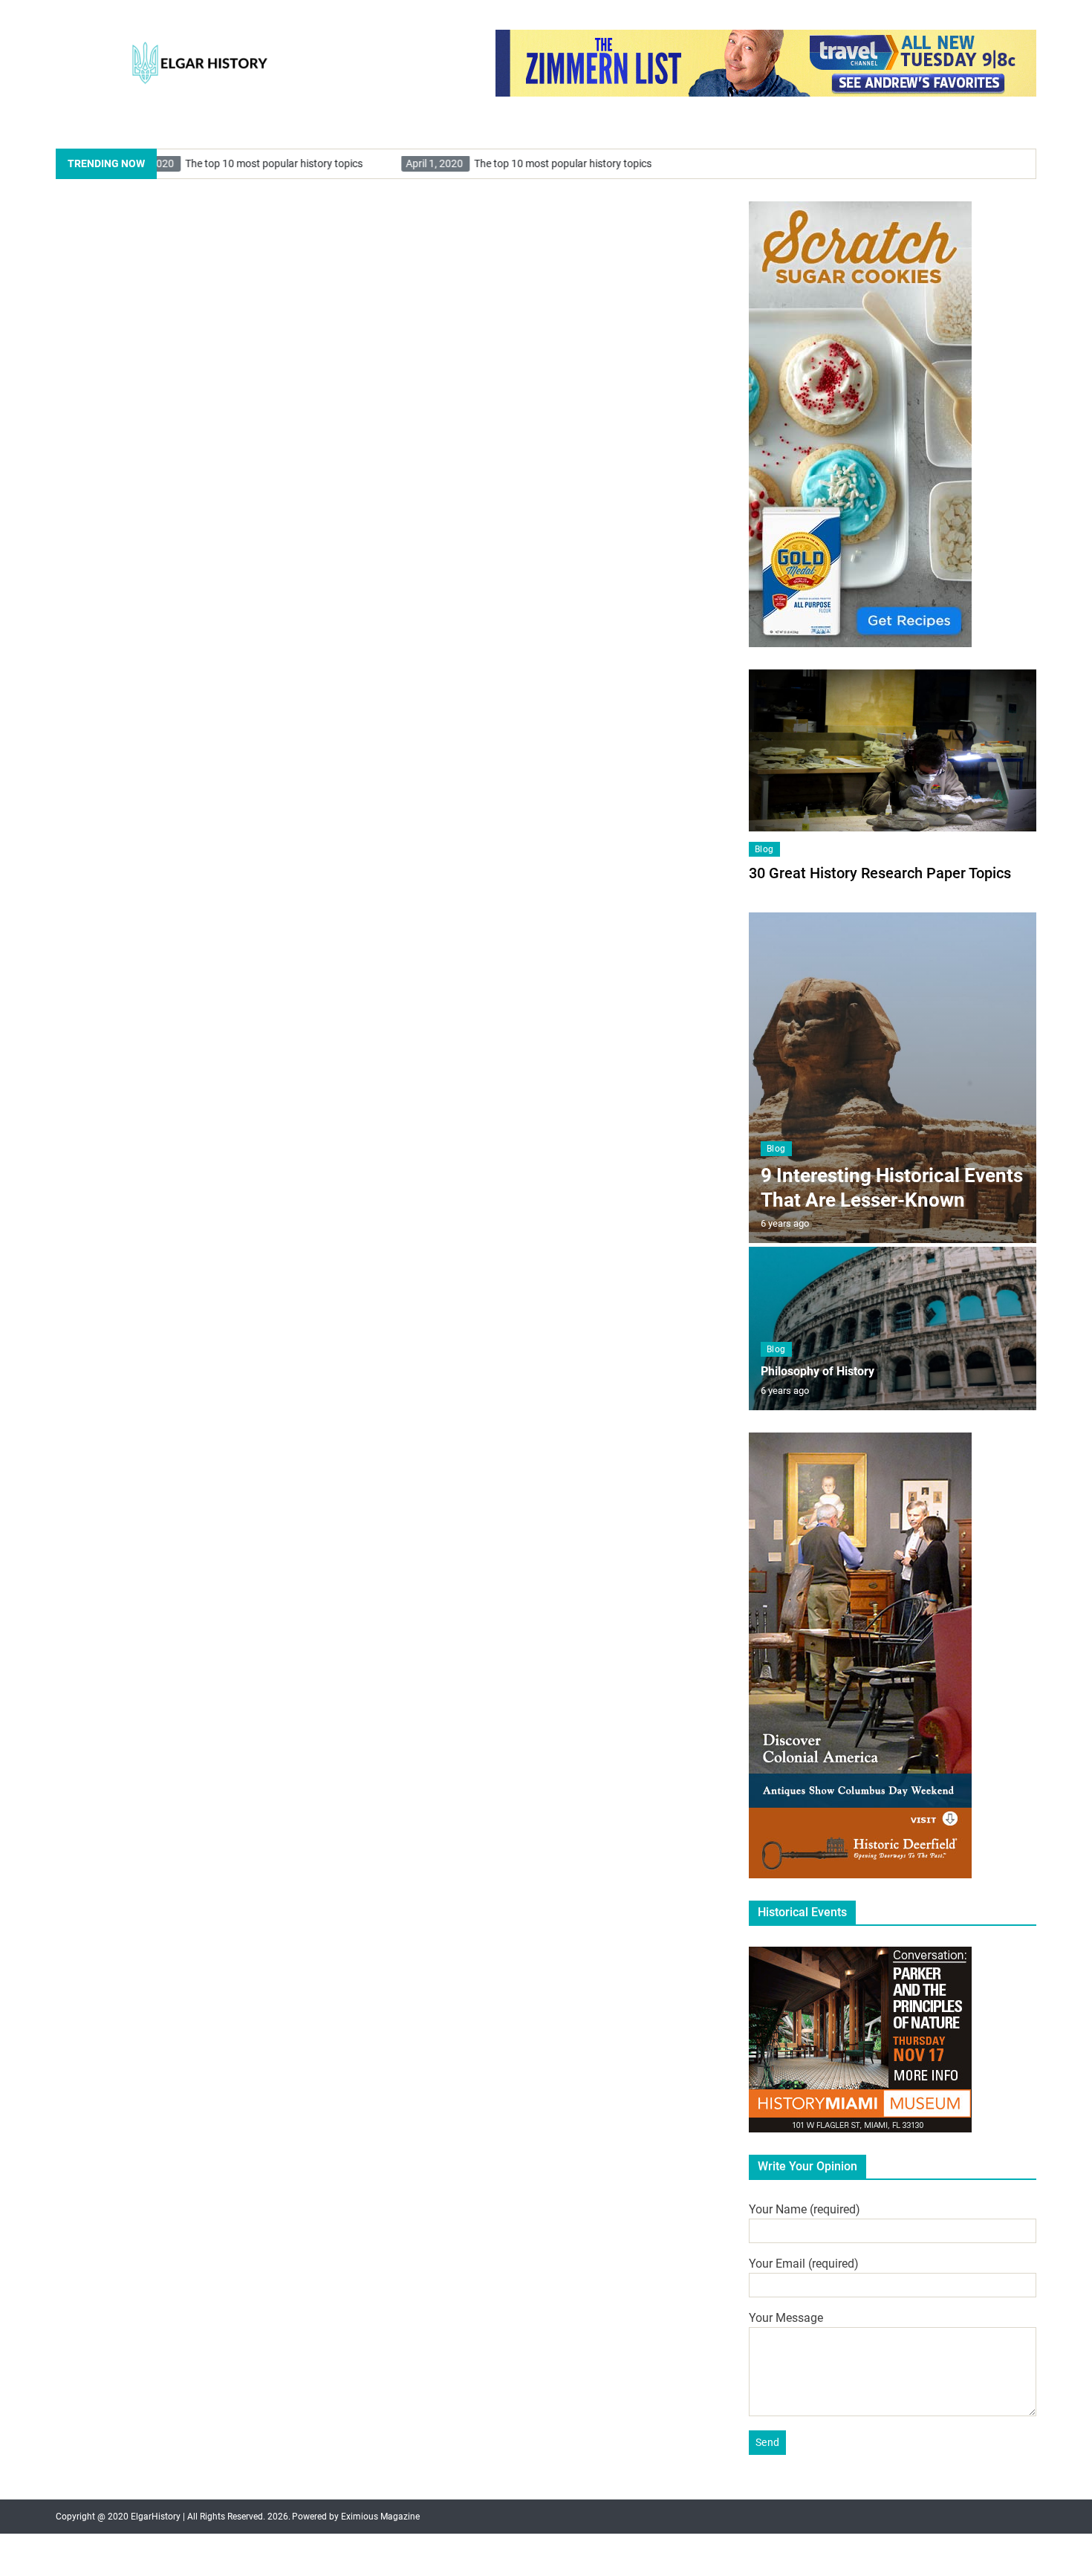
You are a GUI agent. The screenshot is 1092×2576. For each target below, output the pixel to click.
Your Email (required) (804, 2264)
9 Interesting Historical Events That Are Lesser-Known (892, 1188)
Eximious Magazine (380, 2517)
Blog (764, 849)
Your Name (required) (805, 2209)
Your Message (786, 2318)
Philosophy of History (818, 1371)
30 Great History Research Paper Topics (880, 873)
